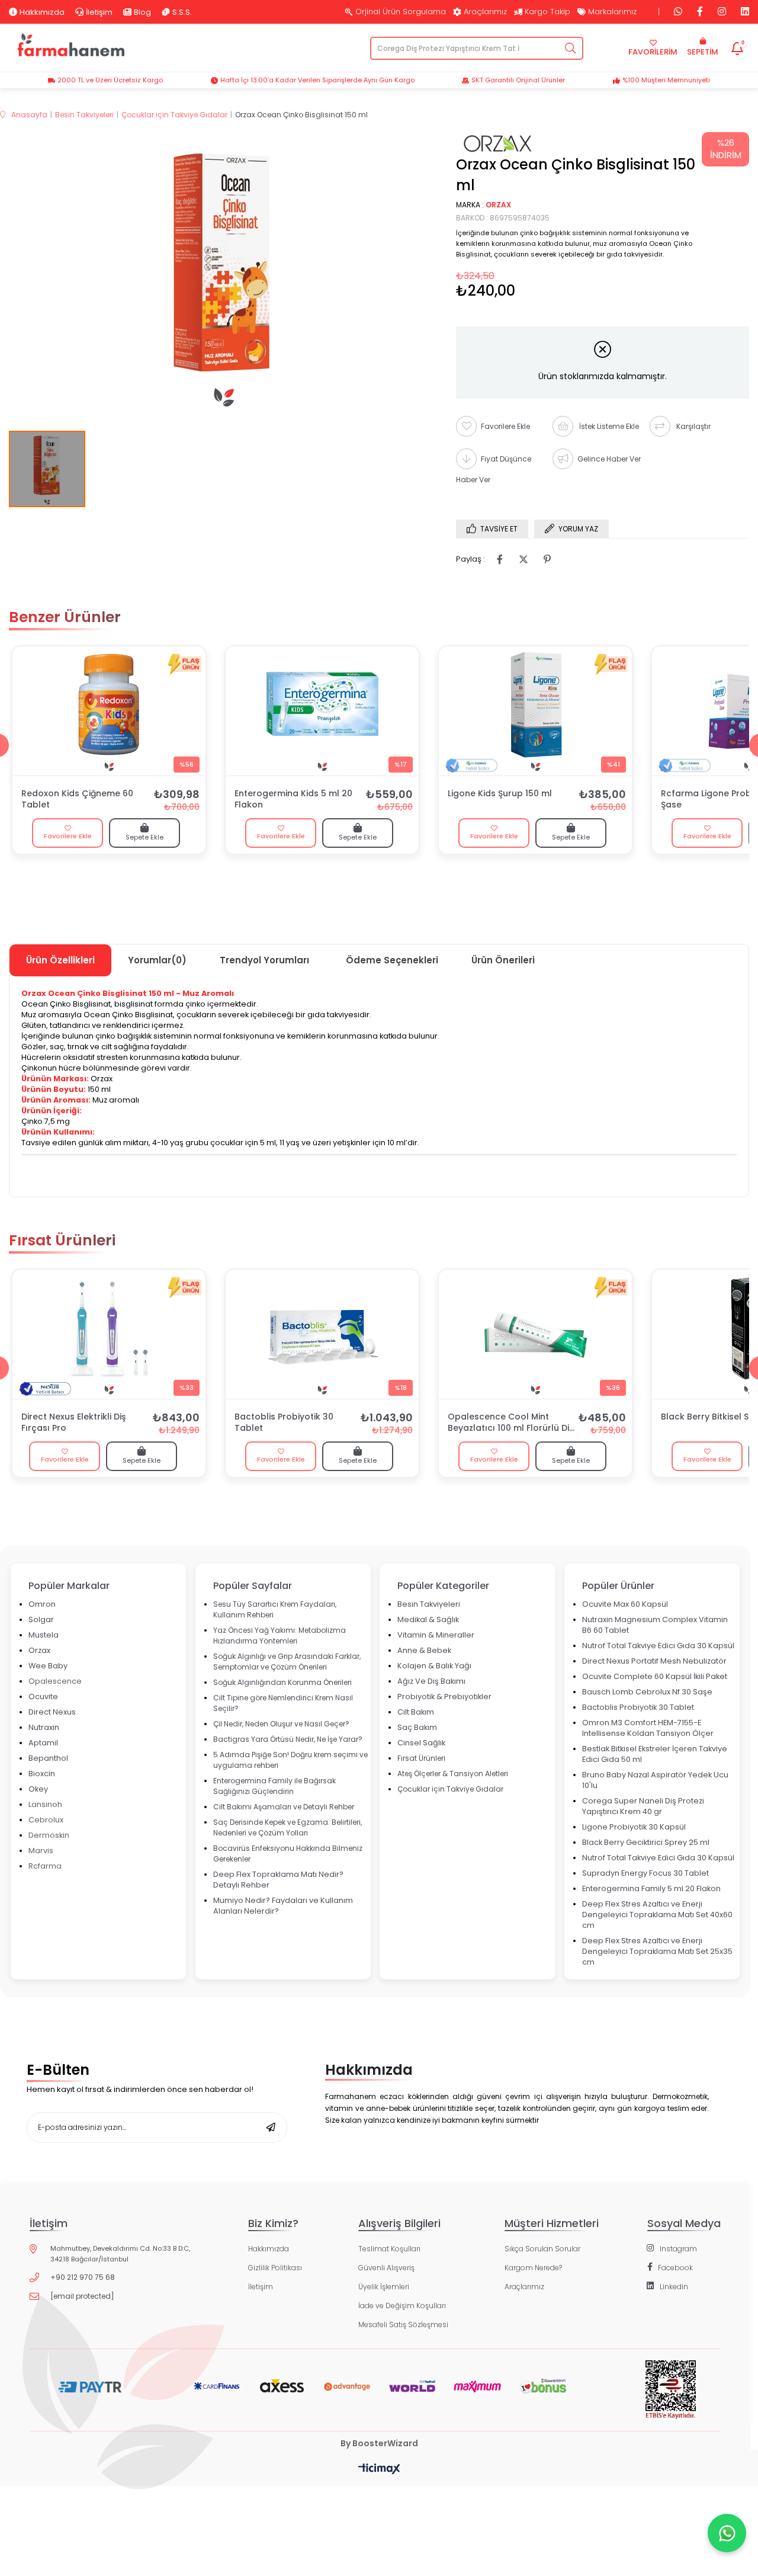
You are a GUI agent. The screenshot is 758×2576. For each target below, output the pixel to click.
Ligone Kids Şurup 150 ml (500, 794)
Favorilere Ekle (68, 836)
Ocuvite (43, 1696)
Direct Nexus (52, 1712)
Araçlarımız (485, 12)
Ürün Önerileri (503, 960)
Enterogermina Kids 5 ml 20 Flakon (293, 799)
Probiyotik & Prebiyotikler (444, 1696)
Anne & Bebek (424, 1650)
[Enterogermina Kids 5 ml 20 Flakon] (322, 711)
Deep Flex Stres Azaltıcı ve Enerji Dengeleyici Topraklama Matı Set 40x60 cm (657, 1915)
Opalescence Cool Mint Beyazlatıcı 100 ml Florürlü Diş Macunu (510, 1423)
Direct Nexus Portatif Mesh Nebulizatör (654, 1661)
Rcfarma (45, 1866)
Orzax (39, 1650)
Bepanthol (48, 1758)
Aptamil (43, 1743)
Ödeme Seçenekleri (392, 960)
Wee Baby (48, 1666)
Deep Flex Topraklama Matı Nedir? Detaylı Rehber (278, 1880)
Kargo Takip (547, 12)
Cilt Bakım (416, 1712)
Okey (38, 1789)
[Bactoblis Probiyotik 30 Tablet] (322, 1334)
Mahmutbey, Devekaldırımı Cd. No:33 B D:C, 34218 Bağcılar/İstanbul (120, 2254)
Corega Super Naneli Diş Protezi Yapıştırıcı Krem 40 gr (643, 1806)
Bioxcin (42, 1774)
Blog (142, 12)
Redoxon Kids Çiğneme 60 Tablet (77, 799)
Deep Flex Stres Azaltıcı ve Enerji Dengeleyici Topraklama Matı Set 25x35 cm (657, 1951)
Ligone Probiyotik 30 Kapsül (634, 1827)
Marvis (41, 1851)
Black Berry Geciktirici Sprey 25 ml (646, 1842)
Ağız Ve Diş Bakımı (431, 1681)
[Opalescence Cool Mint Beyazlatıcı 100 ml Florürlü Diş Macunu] (535, 1334)
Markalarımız (612, 12)
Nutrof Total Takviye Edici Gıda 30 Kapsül (658, 1646)
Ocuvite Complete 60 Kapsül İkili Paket (655, 1676)
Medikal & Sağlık (428, 1619)
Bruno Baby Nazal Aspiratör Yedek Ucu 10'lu (655, 1780)
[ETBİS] (671, 2399)
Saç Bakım (417, 1727)
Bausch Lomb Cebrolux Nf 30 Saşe (647, 1692)
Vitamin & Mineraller (436, 1635)
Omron (42, 1604)
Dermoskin (49, 1835)
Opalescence (55, 1681)
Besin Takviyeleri (429, 1604)
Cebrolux (46, 1820)
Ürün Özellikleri (60, 960)
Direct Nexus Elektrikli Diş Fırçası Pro (73, 1422)
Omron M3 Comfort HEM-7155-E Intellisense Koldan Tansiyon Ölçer (648, 1728)
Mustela (44, 1635)
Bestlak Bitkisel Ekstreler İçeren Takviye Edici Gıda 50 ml (655, 1754)
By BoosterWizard (379, 2443)
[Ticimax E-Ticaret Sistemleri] (379, 2470)
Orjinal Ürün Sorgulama (401, 12)
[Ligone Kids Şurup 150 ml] (535, 711)
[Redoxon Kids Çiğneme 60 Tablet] (109, 711)
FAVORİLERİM (653, 52)
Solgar (41, 1619)
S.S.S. (182, 12)
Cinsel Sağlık (421, 1743)
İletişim (99, 12)
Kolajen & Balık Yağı (434, 1666)
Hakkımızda (42, 12)
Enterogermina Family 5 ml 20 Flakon (651, 1888)
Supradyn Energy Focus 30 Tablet (645, 1873)
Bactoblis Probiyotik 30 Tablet (284, 1422)
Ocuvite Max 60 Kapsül (625, 1604)
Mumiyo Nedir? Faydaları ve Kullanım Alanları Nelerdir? (283, 1906)
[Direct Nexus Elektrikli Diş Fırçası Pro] (109, 1334)
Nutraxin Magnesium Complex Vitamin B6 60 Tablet (655, 1625)
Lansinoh (45, 1804)
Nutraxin (44, 1727)
